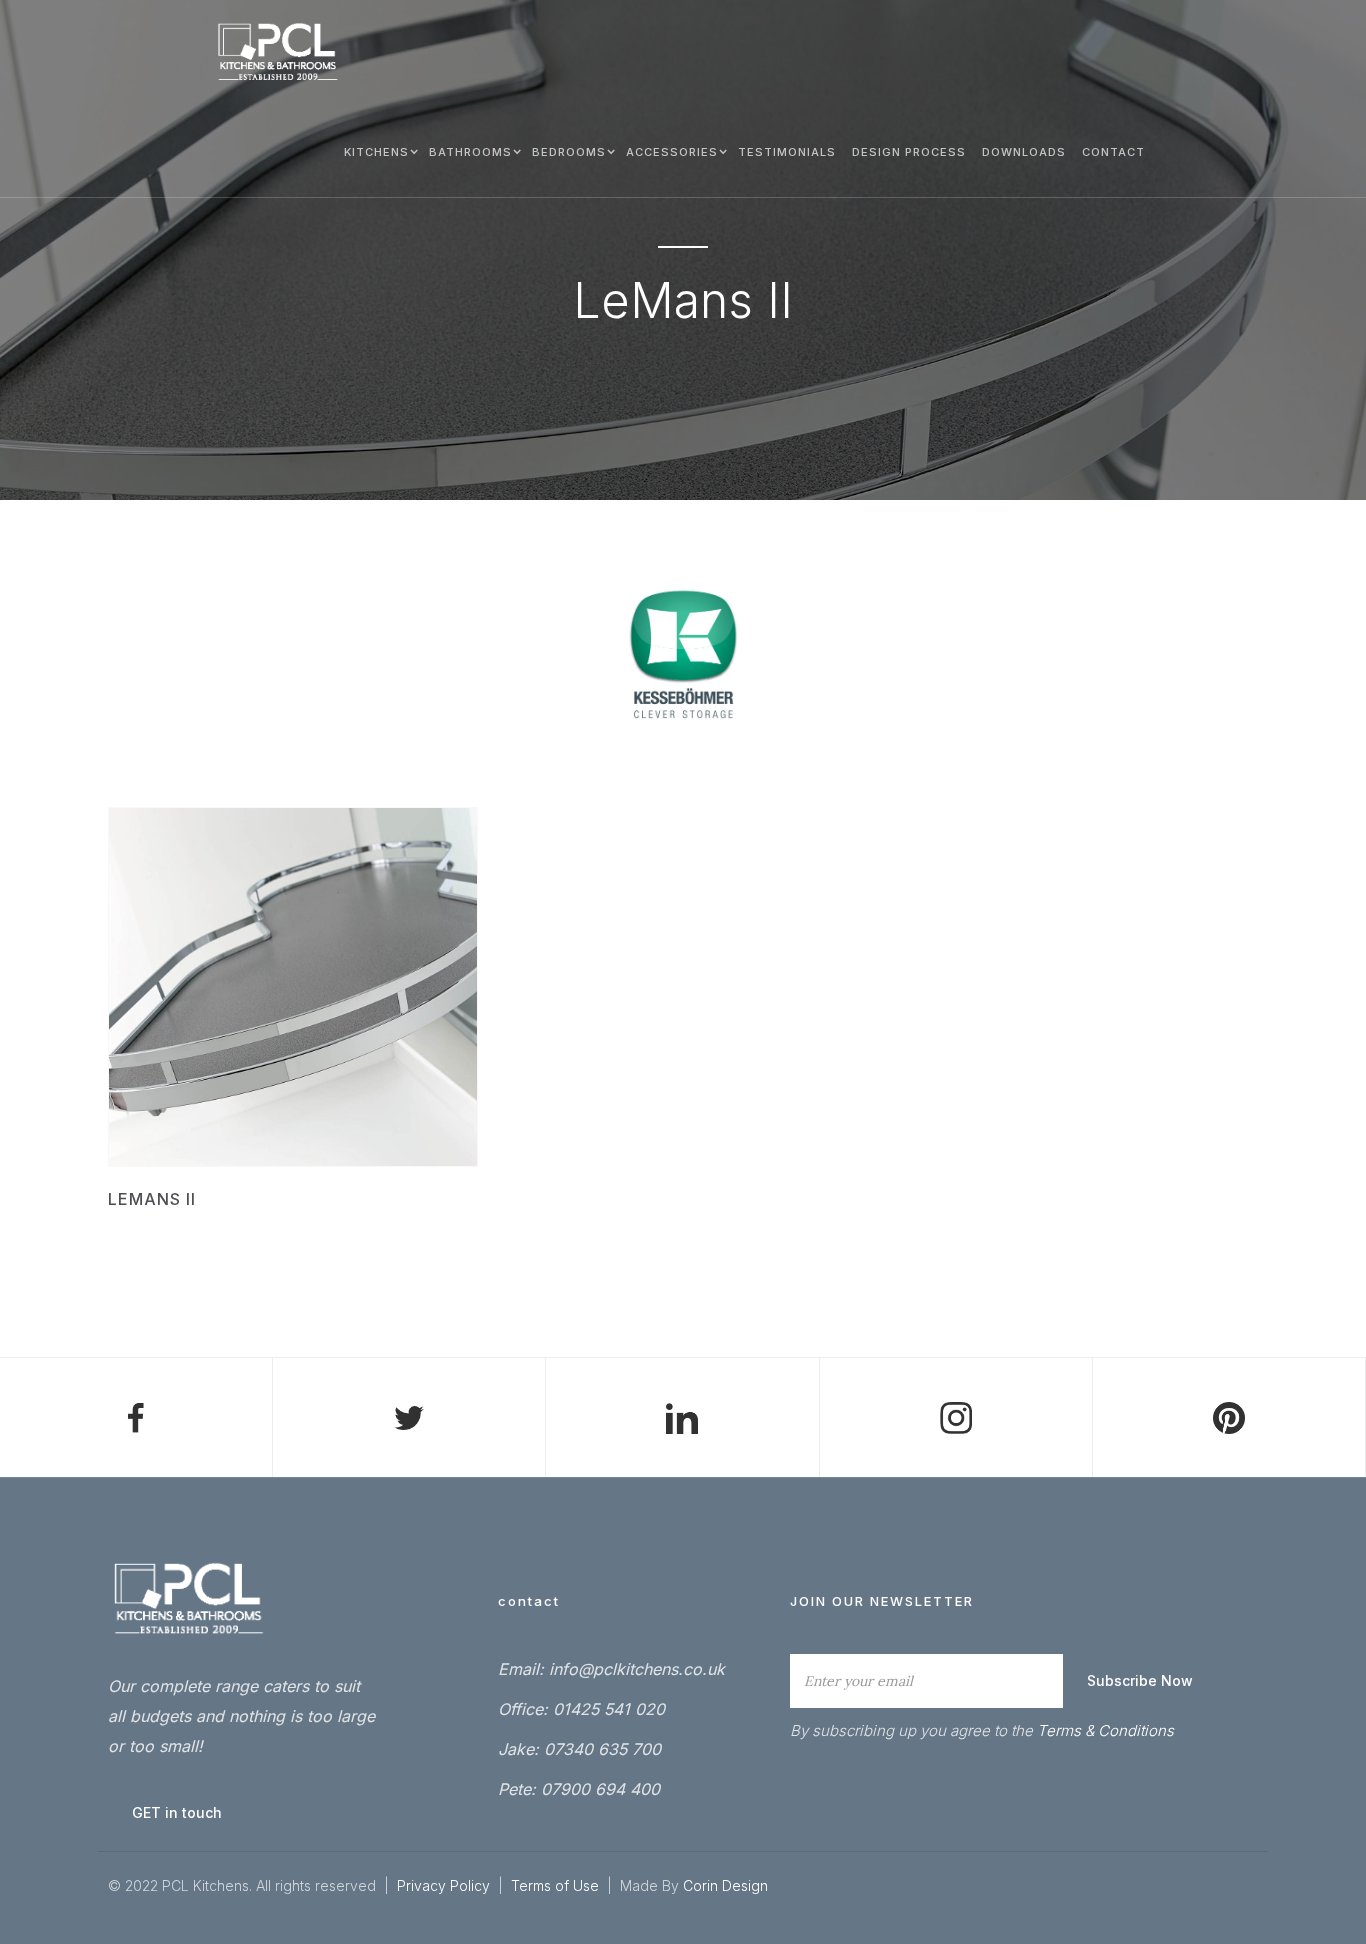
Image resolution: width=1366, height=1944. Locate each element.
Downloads (1024, 152)
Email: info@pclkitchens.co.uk (611, 1669)
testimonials (787, 152)
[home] (278, 52)
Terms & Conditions (1105, 1730)
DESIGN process (909, 152)
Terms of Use (557, 1885)
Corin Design (725, 1885)
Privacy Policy (443, 1885)
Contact (1113, 152)
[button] (378, 151)
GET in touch (177, 1812)
